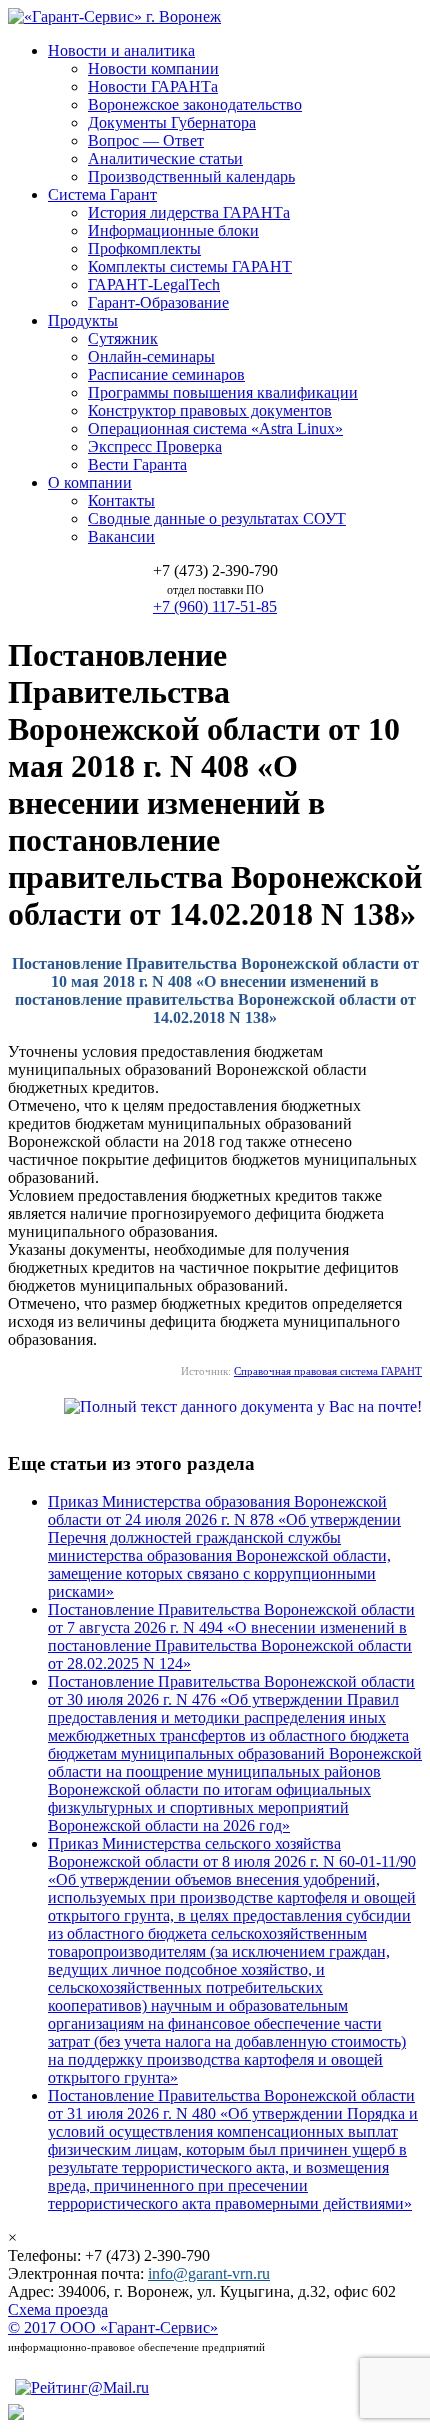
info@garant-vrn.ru (209, 2273)
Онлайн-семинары (151, 356)
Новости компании (153, 68)
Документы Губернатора (172, 122)
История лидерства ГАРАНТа (189, 212)
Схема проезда (58, 2309)
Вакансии (121, 536)
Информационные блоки (173, 230)
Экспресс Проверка (155, 446)
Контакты (121, 500)
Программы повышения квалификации (223, 392)
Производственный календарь (191, 176)
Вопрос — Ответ (146, 140)
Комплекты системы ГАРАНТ (190, 266)
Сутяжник (123, 338)
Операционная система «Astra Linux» (215, 428)
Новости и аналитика (121, 50)
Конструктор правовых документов (210, 410)
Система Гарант (102, 194)
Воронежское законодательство (195, 104)
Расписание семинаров (166, 374)
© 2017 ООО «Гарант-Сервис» (113, 2327)
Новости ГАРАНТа (153, 86)
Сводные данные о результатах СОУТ (217, 518)
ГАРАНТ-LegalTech (154, 284)
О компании (90, 482)
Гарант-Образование (158, 302)
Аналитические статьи (165, 158)
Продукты (83, 320)
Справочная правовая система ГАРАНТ (328, 1371)
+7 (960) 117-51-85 (215, 606)
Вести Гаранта (137, 464)
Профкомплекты (144, 248)
